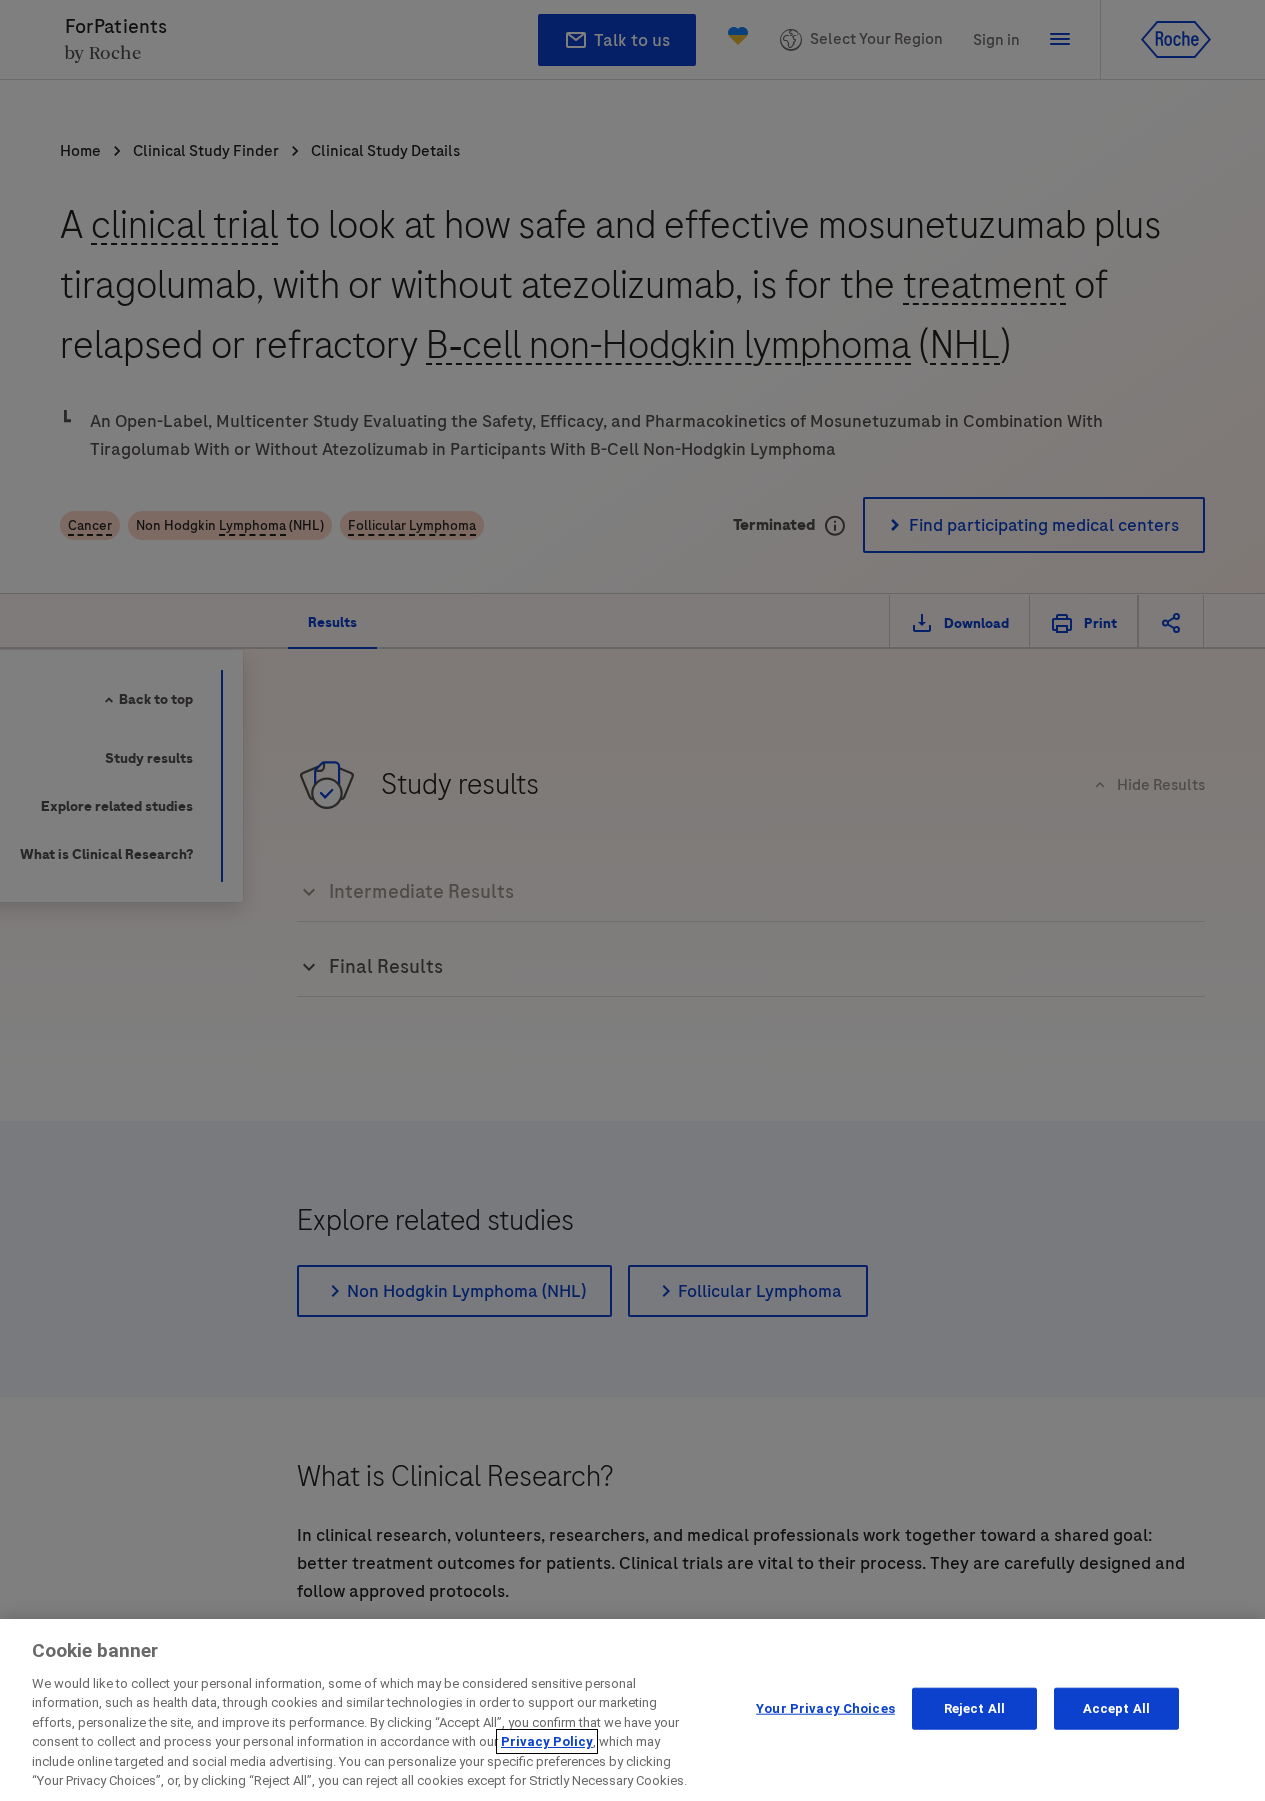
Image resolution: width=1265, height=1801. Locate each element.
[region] (632, 1710)
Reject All (974, 1708)
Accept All (1116, 1708)
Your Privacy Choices (825, 1708)
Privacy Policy (547, 1741)
